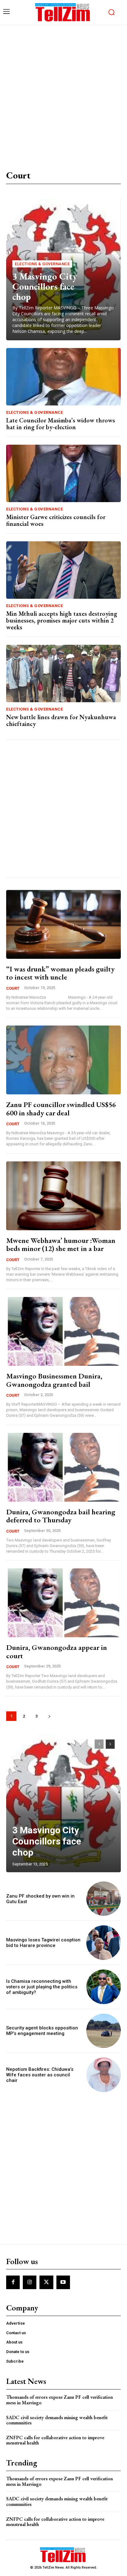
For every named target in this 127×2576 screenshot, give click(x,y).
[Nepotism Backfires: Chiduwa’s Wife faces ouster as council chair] (104, 2075)
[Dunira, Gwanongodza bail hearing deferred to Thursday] (63, 1467)
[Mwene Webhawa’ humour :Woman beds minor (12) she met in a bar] (63, 1196)
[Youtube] (63, 2282)
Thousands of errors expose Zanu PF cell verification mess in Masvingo (59, 2400)
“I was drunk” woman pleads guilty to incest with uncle (60, 973)
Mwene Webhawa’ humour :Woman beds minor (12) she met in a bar (61, 1244)
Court (13, 988)
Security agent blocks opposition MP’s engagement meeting (42, 2031)
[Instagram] (30, 2282)
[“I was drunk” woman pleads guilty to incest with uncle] (63, 924)
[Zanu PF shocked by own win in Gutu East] (104, 1899)
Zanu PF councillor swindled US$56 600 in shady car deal (61, 1108)
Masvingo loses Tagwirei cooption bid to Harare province (43, 1943)
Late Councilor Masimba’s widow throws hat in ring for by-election (61, 424)
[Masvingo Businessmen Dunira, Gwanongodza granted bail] (63, 1331)
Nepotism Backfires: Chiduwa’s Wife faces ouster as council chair (40, 2075)
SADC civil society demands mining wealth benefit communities (57, 2420)
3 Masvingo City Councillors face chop (45, 286)
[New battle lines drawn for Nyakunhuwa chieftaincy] (63, 673)
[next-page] (49, 1716)
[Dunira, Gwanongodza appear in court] (63, 1603)
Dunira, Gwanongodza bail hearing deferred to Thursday (61, 1516)
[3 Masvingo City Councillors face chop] (63, 1803)
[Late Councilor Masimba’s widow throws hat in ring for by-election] (63, 377)
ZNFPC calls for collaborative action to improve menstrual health (55, 2440)
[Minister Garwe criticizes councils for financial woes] (63, 473)
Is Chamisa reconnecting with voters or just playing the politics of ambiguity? (42, 1987)
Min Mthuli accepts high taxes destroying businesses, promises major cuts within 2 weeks (62, 620)
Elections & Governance (42, 264)
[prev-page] (99, 1744)
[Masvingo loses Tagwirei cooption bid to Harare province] (104, 1943)
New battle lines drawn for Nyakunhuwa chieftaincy (61, 720)
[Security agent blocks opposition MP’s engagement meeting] (104, 2031)
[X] (46, 2282)
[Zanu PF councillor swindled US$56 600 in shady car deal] (63, 1060)
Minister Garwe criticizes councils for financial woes (56, 520)
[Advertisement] (63, 92)
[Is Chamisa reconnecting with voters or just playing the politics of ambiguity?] (104, 1987)
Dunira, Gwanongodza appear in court (57, 1651)
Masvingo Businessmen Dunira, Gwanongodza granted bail (54, 1380)
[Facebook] (13, 2282)
